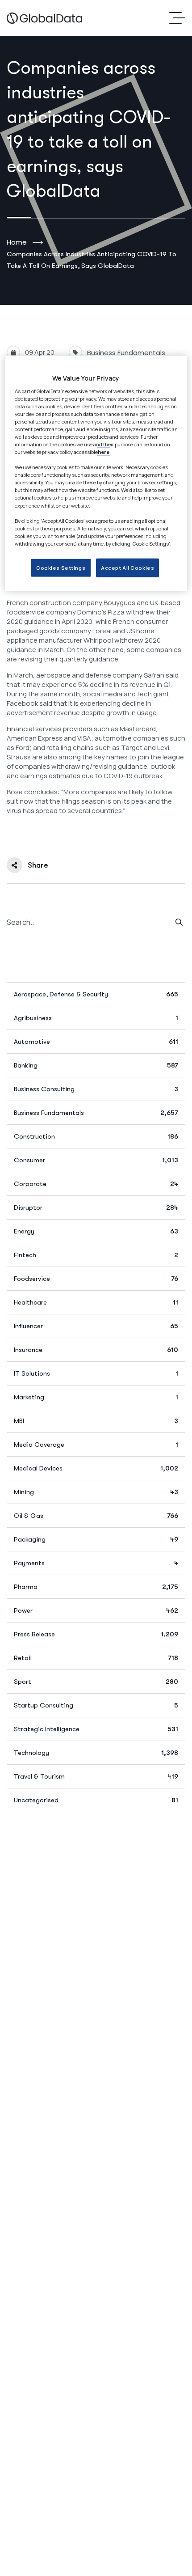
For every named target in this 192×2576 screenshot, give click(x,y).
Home (17, 242)
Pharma (96, 1587)
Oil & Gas (96, 1516)
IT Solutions (96, 1373)
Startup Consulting (96, 1705)
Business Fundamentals (126, 353)
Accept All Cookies (127, 568)
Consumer (96, 1160)
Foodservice (96, 1279)
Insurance (96, 1350)
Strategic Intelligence (96, 1729)
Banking (96, 1065)
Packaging (96, 1539)
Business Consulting (96, 1089)
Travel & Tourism (96, 1776)
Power (96, 1610)
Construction (96, 1136)
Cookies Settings (61, 568)
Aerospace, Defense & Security (96, 994)
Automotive (96, 1042)
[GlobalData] (44, 18)
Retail (96, 1658)
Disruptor (96, 1207)
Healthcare (96, 1302)
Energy (96, 1231)
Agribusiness (96, 1018)
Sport (96, 1682)
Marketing (96, 1397)
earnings (149, 841)
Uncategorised (96, 1800)
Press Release (96, 1634)
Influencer (96, 1326)
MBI (96, 1421)
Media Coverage (96, 1445)
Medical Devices (96, 1468)
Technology (96, 1753)
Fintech (96, 1255)
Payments (96, 1563)
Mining (96, 1492)
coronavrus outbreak (43, 841)
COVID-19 (103, 841)
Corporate (96, 1184)
